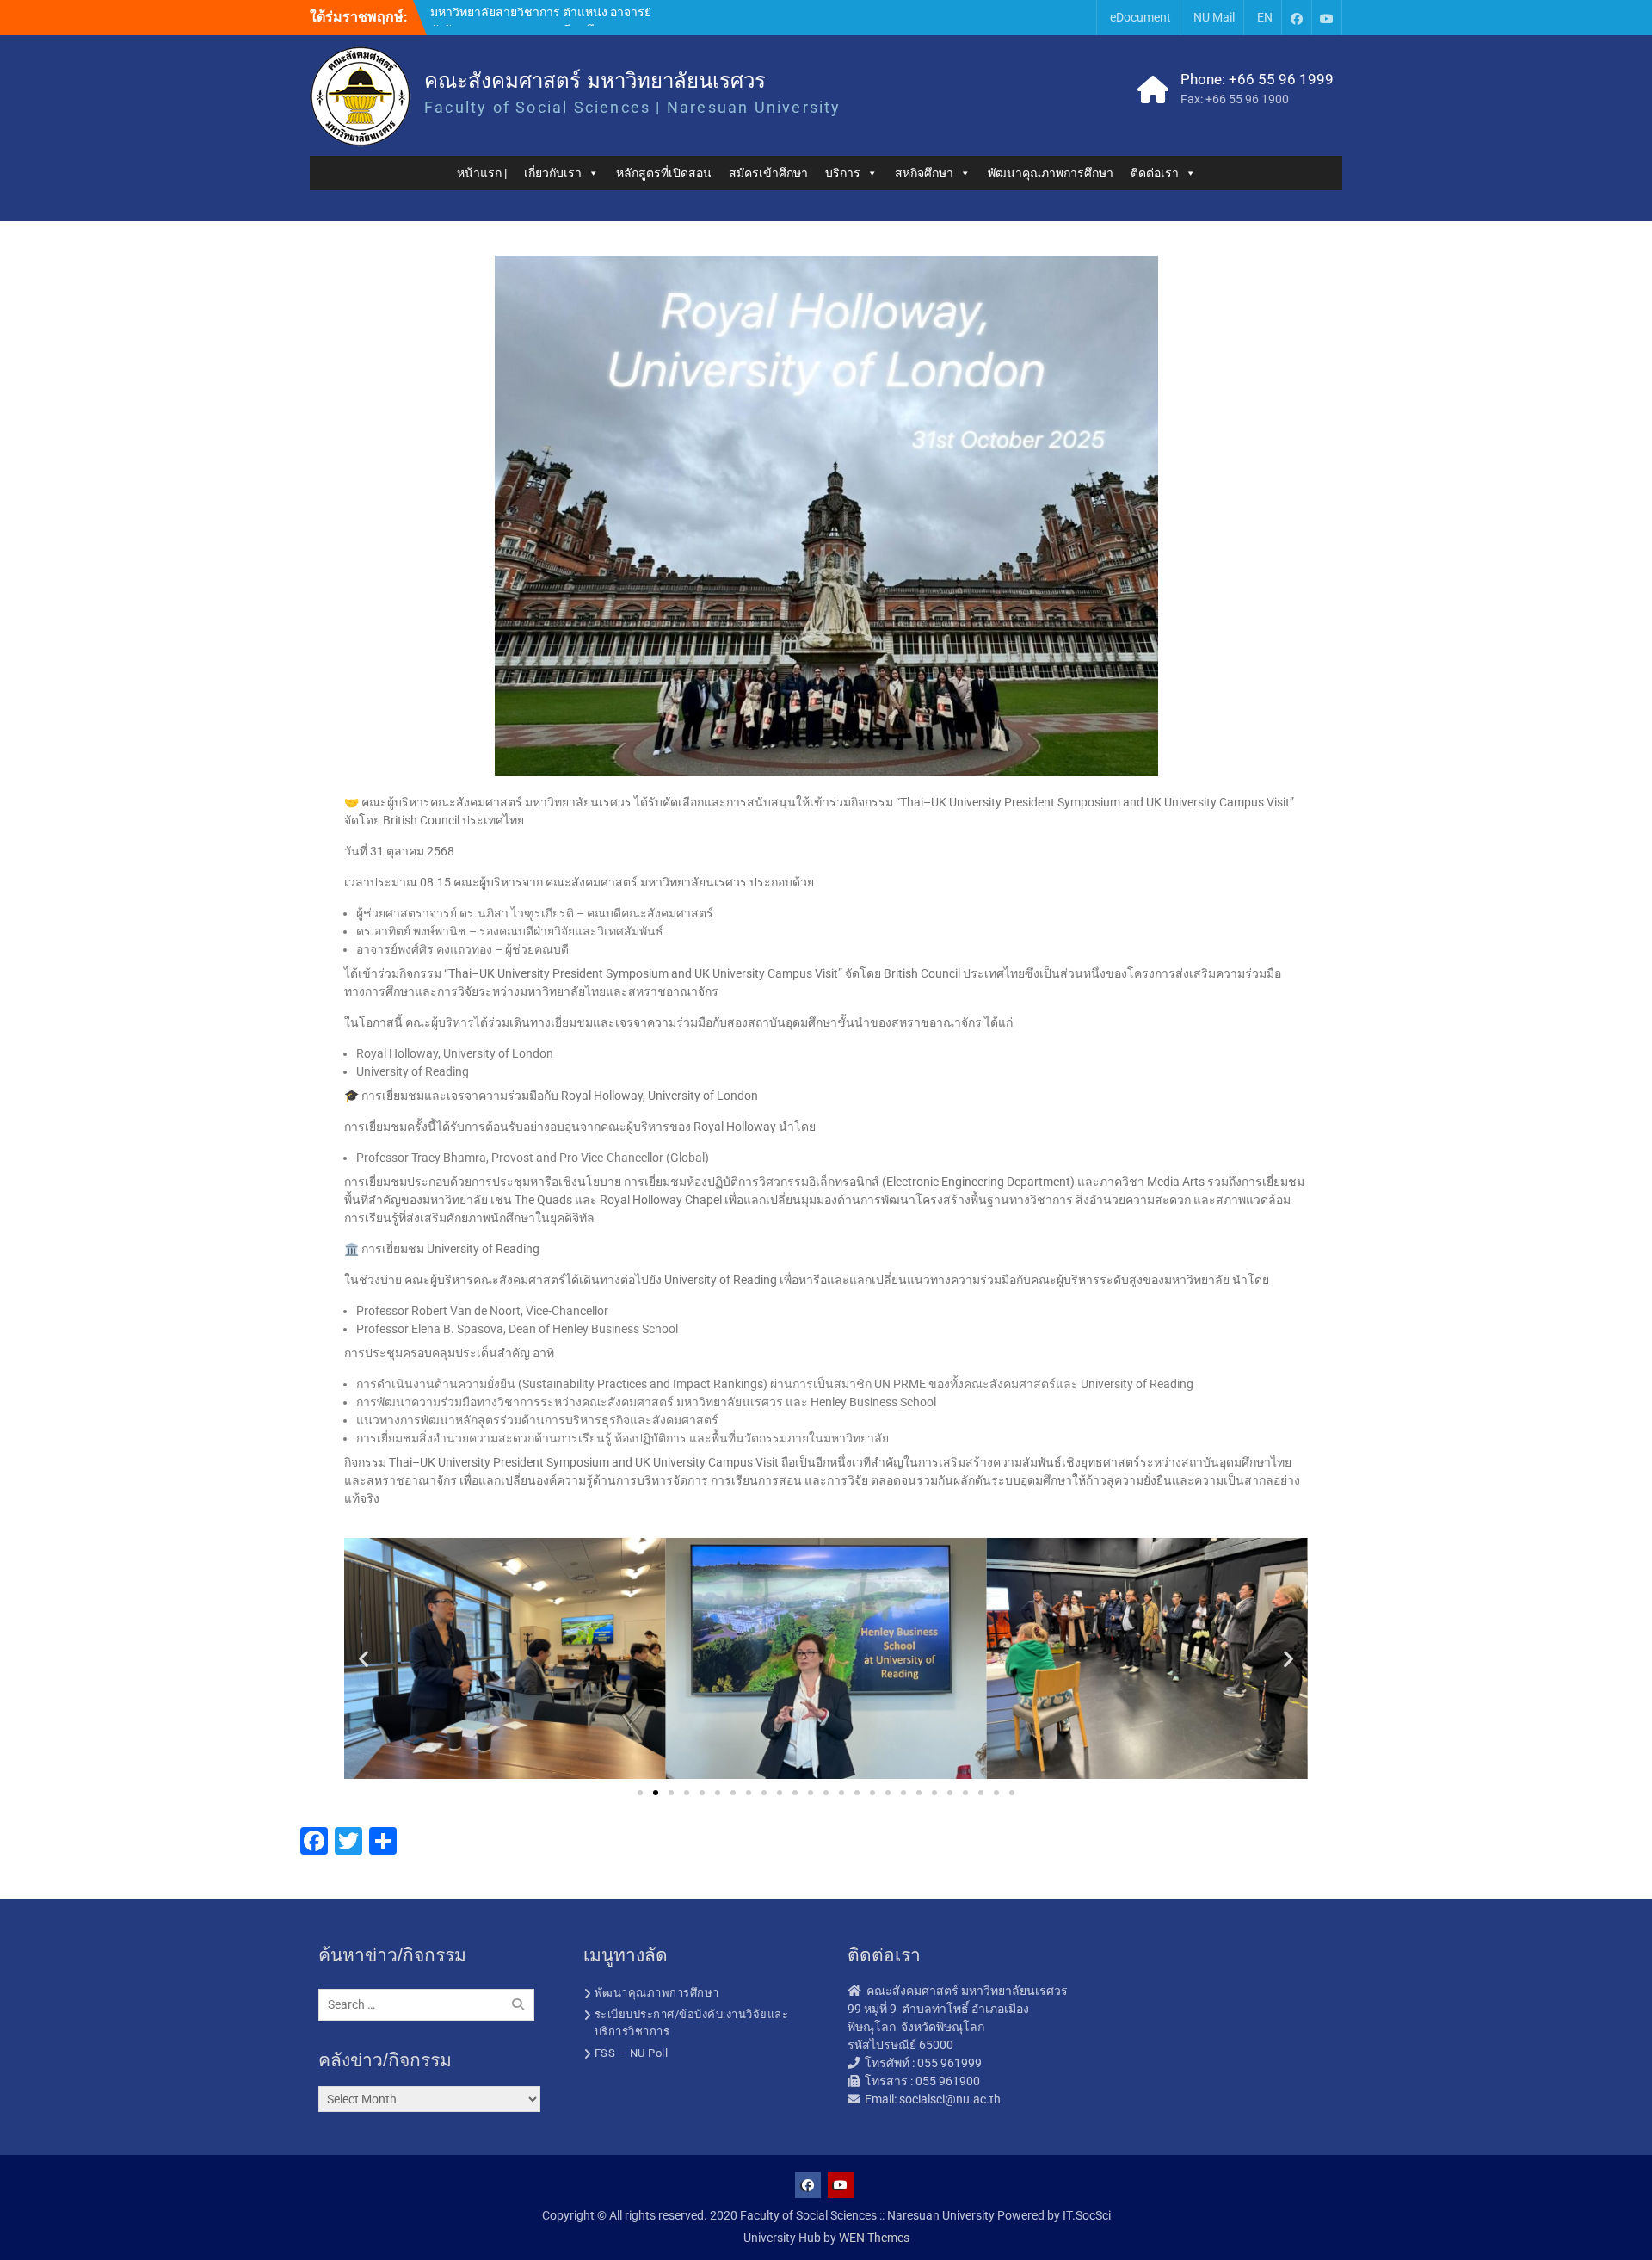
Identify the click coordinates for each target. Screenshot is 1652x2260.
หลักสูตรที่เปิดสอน (664, 173)
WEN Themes (874, 2238)
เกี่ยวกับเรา (553, 173)
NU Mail (1214, 17)
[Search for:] (431, 2004)
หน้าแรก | (482, 173)
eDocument (1140, 17)
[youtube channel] (1327, 18)
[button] (364, 1659)
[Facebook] (1297, 18)
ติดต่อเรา (1155, 173)
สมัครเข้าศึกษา (768, 173)
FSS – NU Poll (632, 2053)
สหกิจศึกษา (924, 173)
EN (1265, 17)
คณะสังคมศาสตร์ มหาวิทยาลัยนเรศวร (595, 80)
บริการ (843, 173)
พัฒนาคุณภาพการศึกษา (1051, 173)
